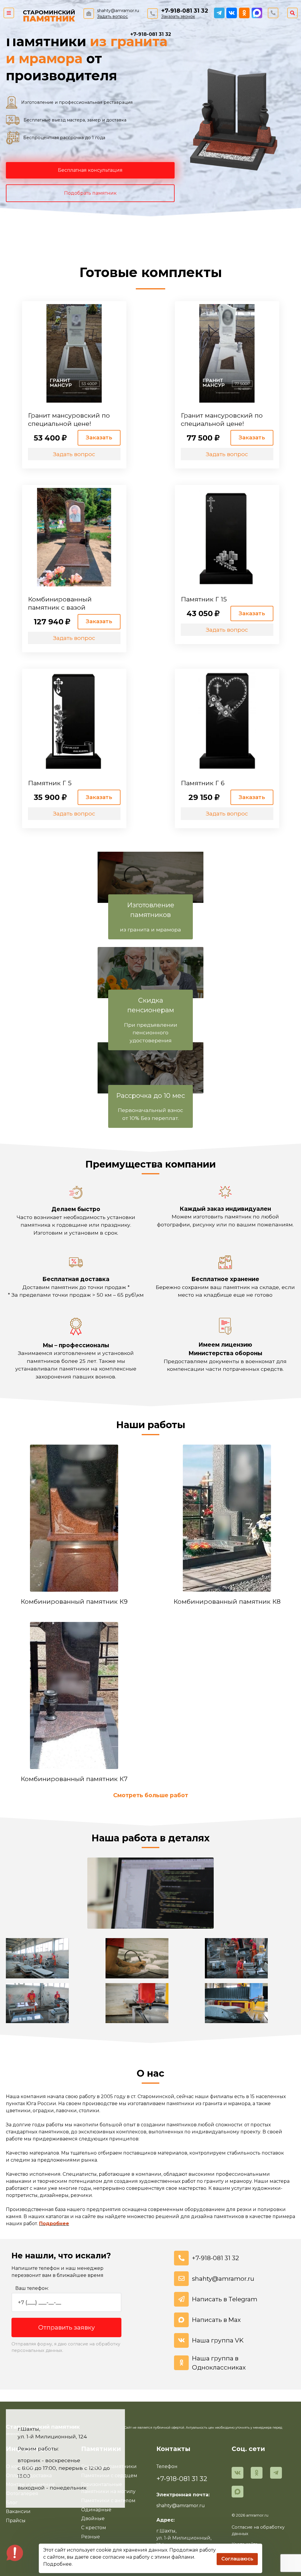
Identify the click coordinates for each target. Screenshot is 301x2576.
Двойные (93, 2519)
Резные (91, 2537)
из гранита (129, 41)
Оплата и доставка (29, 2476)
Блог (12, 2503)
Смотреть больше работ (151, 1795)
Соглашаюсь (237, 2559)
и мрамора (44, 59)
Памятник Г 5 (50, 783)
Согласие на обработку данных (258, 2530)
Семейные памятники (109, 2466)
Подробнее (54, 2224)
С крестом (94, 2528)
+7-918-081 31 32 (185, 11)
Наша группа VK (218, 2340)
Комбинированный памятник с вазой (60, 603)
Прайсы (16, 2521)
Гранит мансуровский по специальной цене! (69, 419)
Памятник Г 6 (203, 783)
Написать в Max (216, 2320)
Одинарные (96, 2510)
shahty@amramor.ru (118, 11)
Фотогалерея (22, 2494)
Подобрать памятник (90, 193)
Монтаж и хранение (30, 2484)
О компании (21, 2466)
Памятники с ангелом (108, 2501)
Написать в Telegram (225, 2299)
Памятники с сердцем (109, 2476)
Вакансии (18, 2511)
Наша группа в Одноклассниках (219, 2363)
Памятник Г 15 (204, 599)
